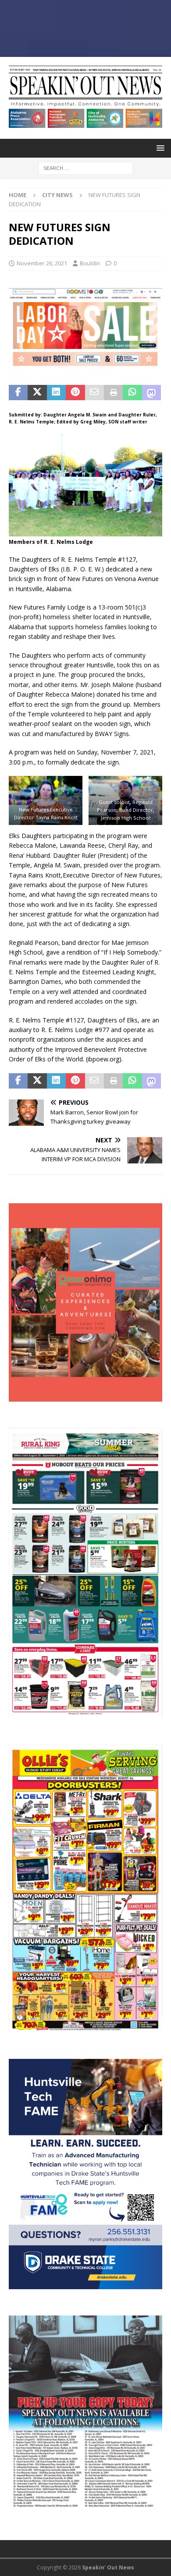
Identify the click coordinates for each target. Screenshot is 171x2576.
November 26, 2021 (42, 263)
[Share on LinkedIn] (56, 393)
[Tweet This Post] (37, 393)
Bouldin (90, 263)
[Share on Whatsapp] (132, 393)
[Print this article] (113, 393)
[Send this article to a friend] (94, 393)
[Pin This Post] (75, 393)
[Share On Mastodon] (151, 393)
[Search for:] (86, 167)
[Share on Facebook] (18, 393)
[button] (159, 148)
